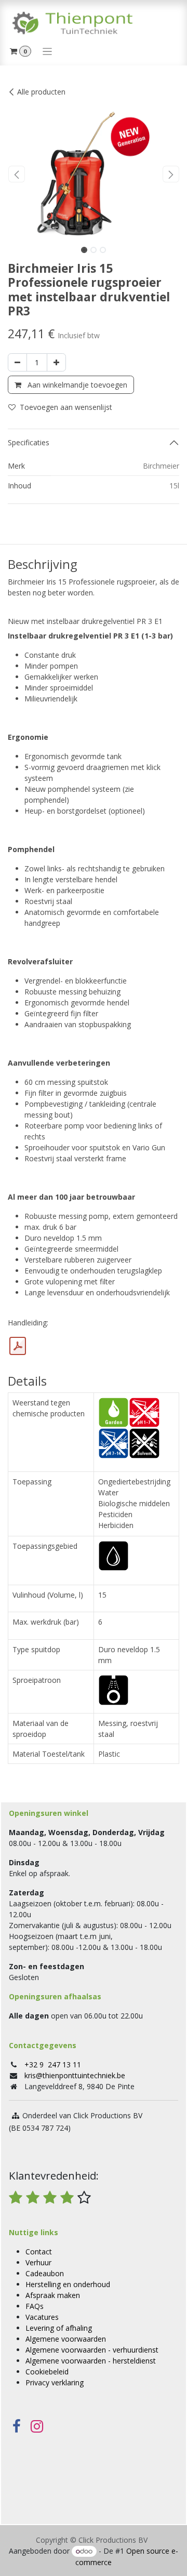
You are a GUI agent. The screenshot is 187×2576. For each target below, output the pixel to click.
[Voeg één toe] (56, 362)
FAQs (35, 2306)
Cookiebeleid (47, 2372)
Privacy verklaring (55, 2382)
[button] (16, 174)
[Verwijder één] (17, 362)
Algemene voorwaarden (66, 2339)
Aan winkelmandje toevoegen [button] (76, 385)
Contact (39, 2252)
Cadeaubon (45, 2273)
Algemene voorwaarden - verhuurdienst (92, 2350)
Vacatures (42, 2317)
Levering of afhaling (59, 2328)
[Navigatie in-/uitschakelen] (48, 51)
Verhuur (38, 2262)
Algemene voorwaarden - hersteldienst (91, 2361)
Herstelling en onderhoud (68, 2284)
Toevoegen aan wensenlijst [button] (66, 407)
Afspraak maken (53, 2295)
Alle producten (41, 92)
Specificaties (29, 442)
